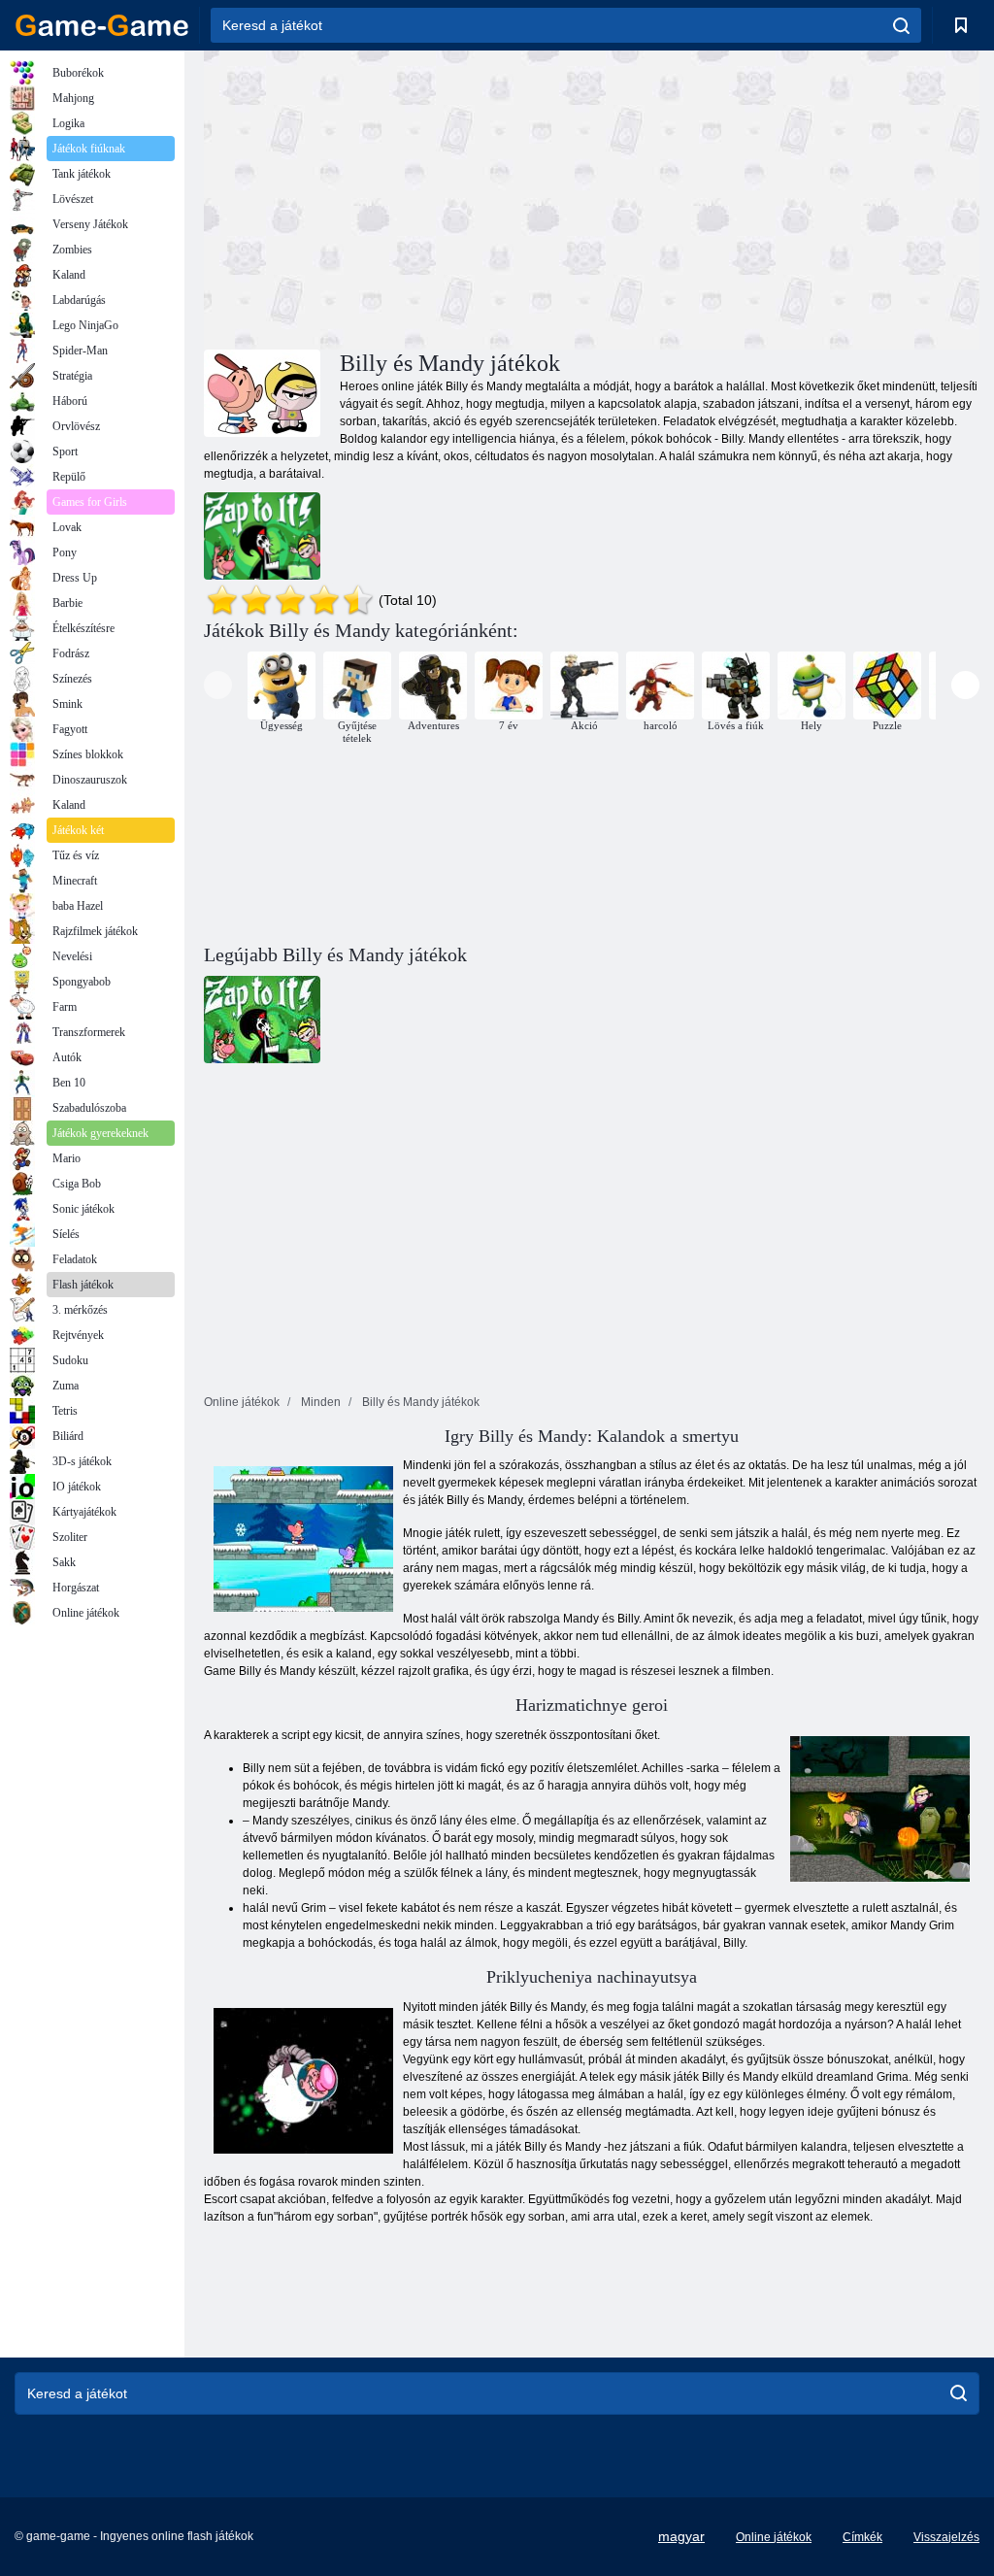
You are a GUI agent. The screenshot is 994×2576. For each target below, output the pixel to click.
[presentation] (218, 685)
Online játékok (774, 2537)
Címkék (862, 2537)
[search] (901, 25)
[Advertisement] (398, 197)
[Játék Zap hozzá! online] (262, 536)
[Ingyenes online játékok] (102, 25)
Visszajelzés (946, 2537)
